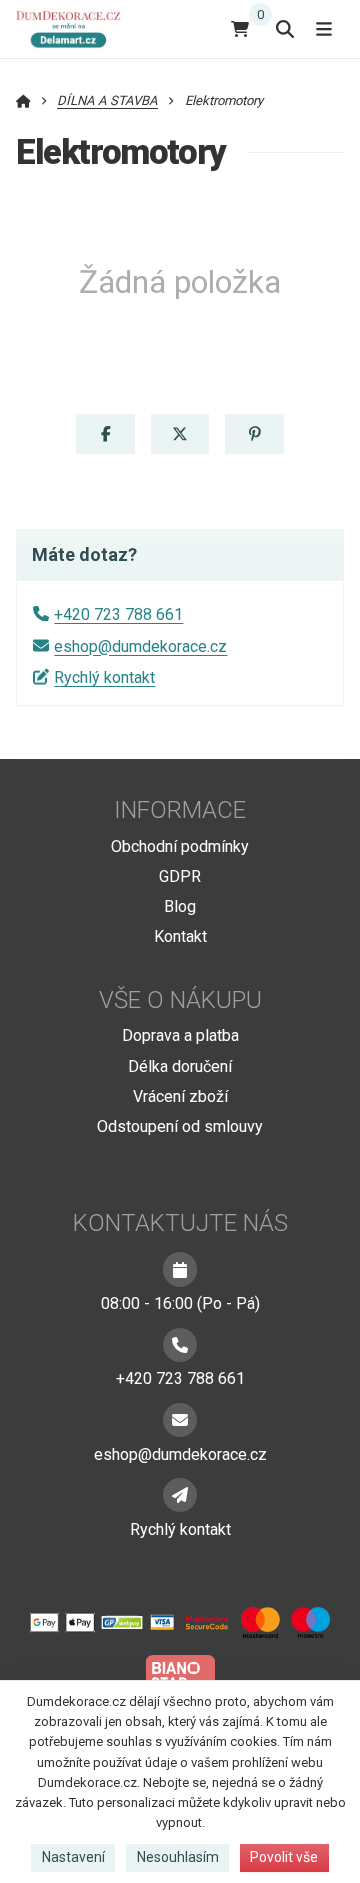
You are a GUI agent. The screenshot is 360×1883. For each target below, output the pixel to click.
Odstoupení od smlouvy (180, 1126)
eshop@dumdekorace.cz (140, 646)
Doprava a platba (180, 1035)
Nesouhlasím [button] (178, 1857)
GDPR (180, 876)
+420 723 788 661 (118, 614)
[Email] (180, 1420)
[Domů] (73, 28)
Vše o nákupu (180, 1000)
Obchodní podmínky (180, 846)
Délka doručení (180, 1066)
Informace (180, 810)
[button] (105, 434)
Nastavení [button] (73, 1857)
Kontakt (180, 936)
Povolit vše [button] (284, 1857)
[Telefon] (180, 1345)
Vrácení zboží (180, 1096)
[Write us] (180, 1495)
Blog (180, 906)
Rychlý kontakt (104, 677)
